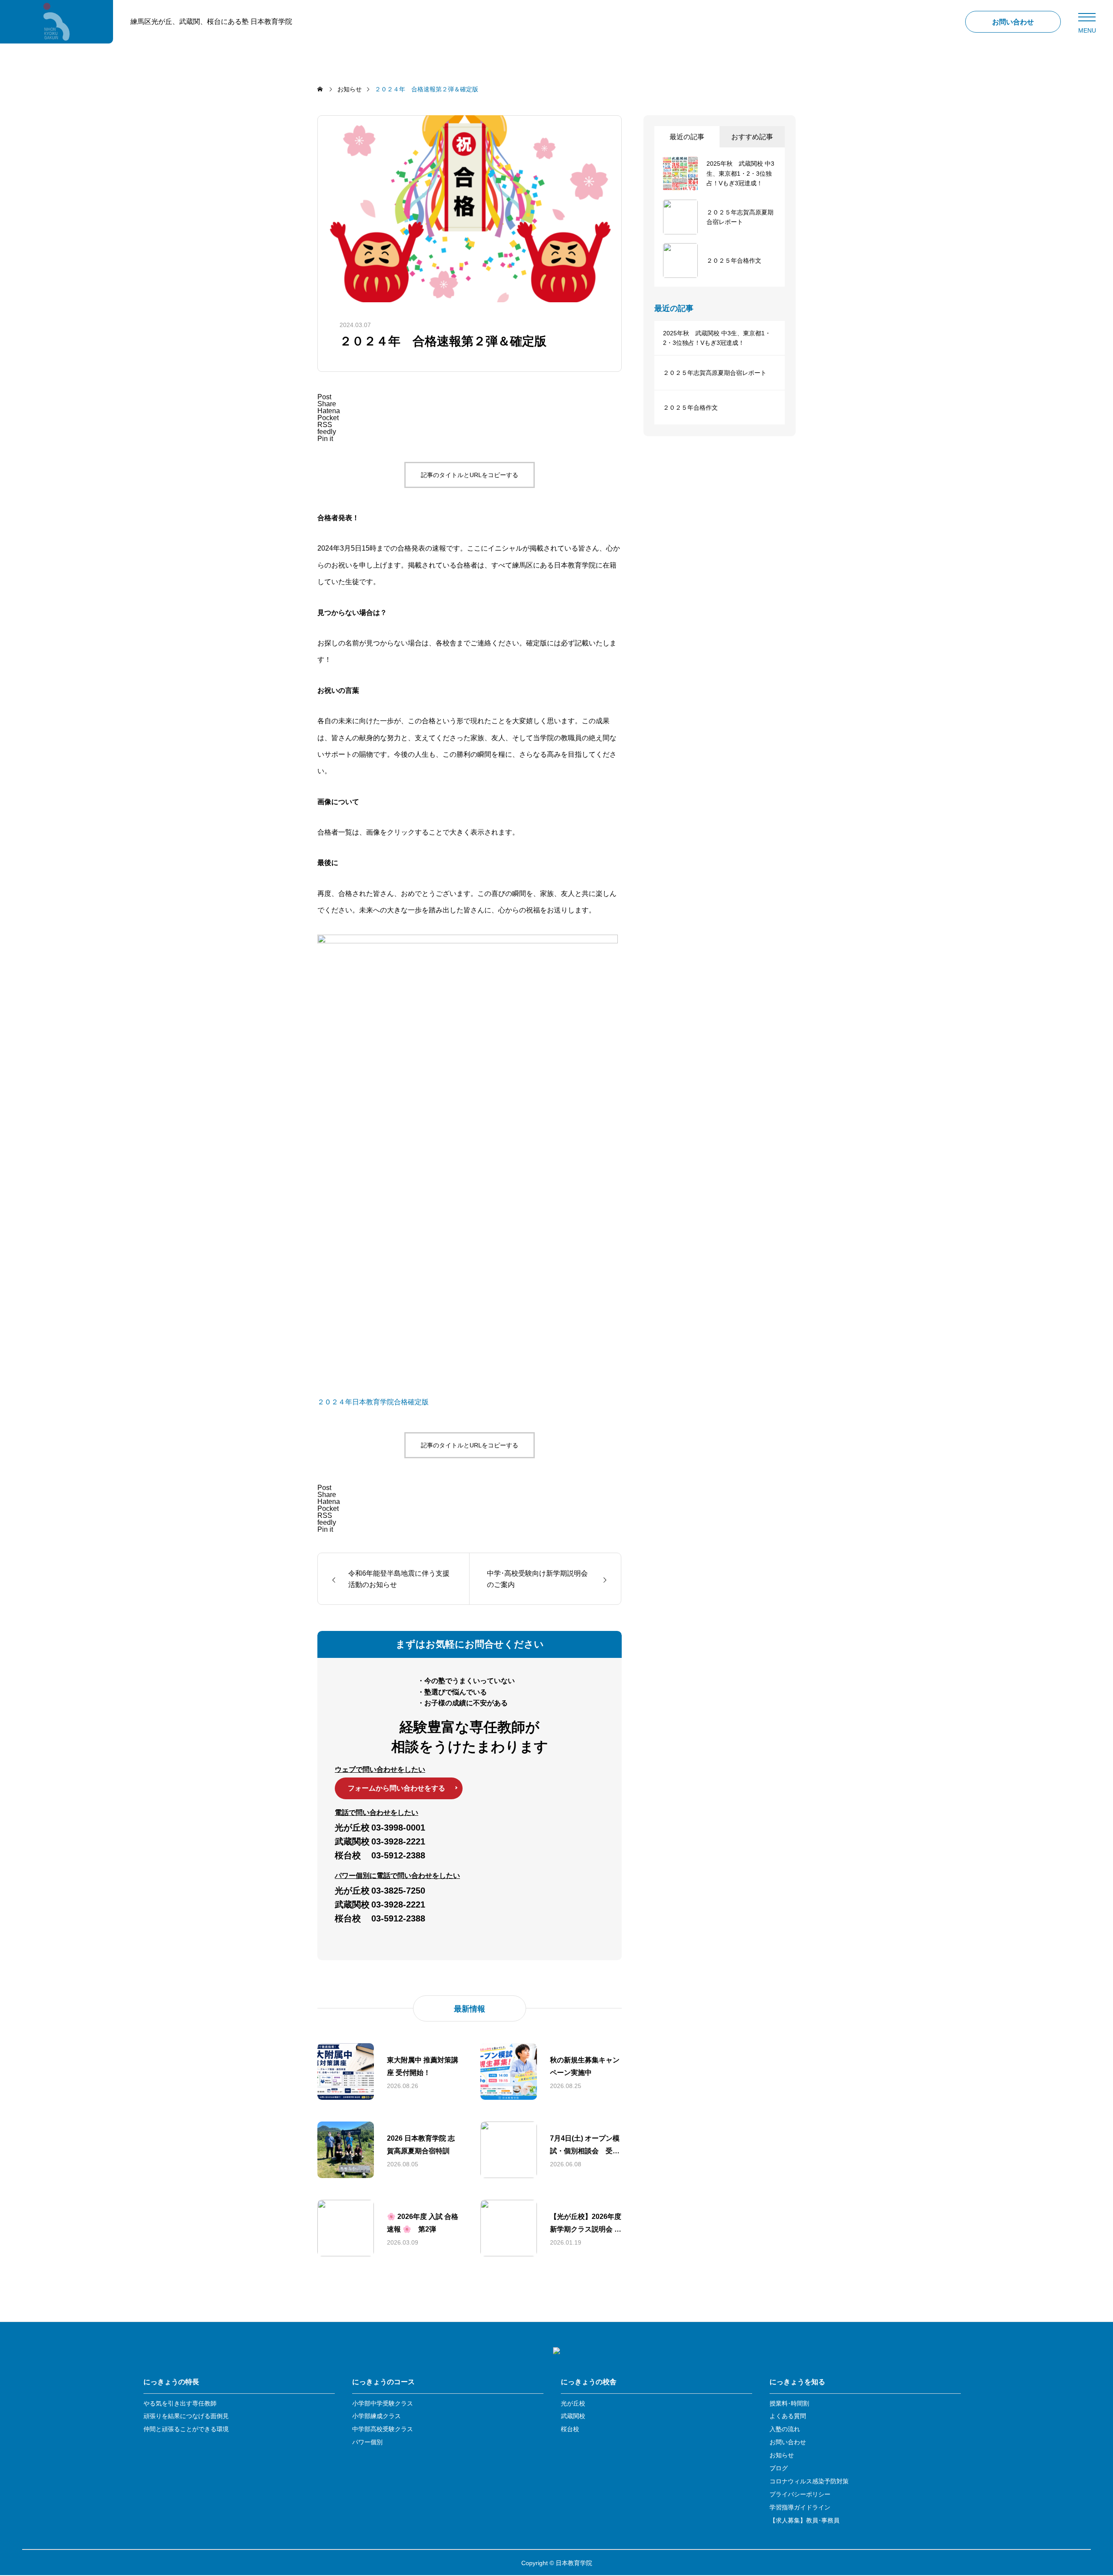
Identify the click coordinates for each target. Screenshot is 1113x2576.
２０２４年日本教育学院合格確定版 (373, 1402)
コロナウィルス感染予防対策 (809, 2481)
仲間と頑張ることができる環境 (186, 2429)
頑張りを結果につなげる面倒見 (186, 2416)
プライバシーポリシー (800, 2494)
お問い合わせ (788, 2442)
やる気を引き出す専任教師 (180, 2404)
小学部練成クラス (377, 2416)
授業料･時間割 (789, 2404)
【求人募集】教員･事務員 (805, 2521)
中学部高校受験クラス (383, 2429)
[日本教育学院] (57, 22)
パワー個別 (367, 2442)
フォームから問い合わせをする (397, 1788)
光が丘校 (573, 2404)
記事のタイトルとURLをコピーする (470, 475)
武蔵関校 (573, 2416)
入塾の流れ (785, 2429)
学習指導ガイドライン (800, 2508)
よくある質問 (788, 2416)
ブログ (779, 2468)
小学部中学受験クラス (383, 2404)
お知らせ (782, 2455)
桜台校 (570, 2429)
